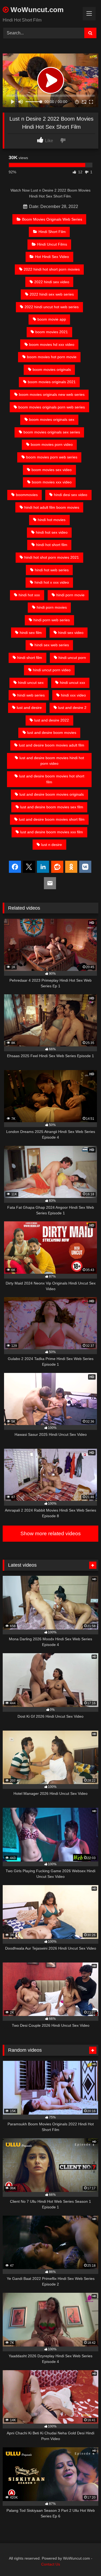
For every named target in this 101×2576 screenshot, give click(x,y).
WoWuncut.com (36, 10)
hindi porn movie (70, 595)
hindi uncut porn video (52, 670)
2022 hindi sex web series (52, 294)
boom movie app (52, 319)
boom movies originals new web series (52, 394)
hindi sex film (31, 633)
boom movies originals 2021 (52, 382)
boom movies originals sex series (52, 432)
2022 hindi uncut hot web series (52, 307)
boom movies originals (52, 369)
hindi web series (31, 695)
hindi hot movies (52, 520)
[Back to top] (84, 2560)
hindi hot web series (52, 570)
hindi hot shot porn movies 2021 (52, 557)
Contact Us (51, 2564)
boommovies (27, 495)
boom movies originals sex (52, 419)
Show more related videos (51, 1533)
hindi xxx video (73, 695)
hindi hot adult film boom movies (52, 507)
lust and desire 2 (72, 708)
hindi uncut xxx (72, 683)
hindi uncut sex (31, 683)
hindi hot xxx (29, 595)
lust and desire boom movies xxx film (52, 832)
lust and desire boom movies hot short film (52, 779)
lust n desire (52, 845)
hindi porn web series (52, 620)
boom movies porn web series (52, 457)
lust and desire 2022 (52, 720)
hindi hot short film (52, 545)
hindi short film (30, 658)
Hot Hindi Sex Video (52, 257)
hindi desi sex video (71, 495)
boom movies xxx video (52, 482)
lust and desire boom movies (52, 733)
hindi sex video (71, 633)
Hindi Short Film (52, 232)
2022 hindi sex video (52, 282)
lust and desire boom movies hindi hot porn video (52, 761)
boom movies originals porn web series (52, 407)
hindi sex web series (52, 645)
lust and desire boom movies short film (52, 819)
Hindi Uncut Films (52, 244)
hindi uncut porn (72, 658)
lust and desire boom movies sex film (52, 807)
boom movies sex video (52, 470)
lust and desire (29, 708)
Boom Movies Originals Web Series (52, 219)
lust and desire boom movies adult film (52, 745)
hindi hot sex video (52, 532)
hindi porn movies (52, 607)
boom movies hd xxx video (52, 345)
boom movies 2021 (52, 332)
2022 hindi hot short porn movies (52, 269)
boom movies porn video (52, 444)
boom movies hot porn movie (52, 357)
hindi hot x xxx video (52, 582)
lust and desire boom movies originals (52, 794)
